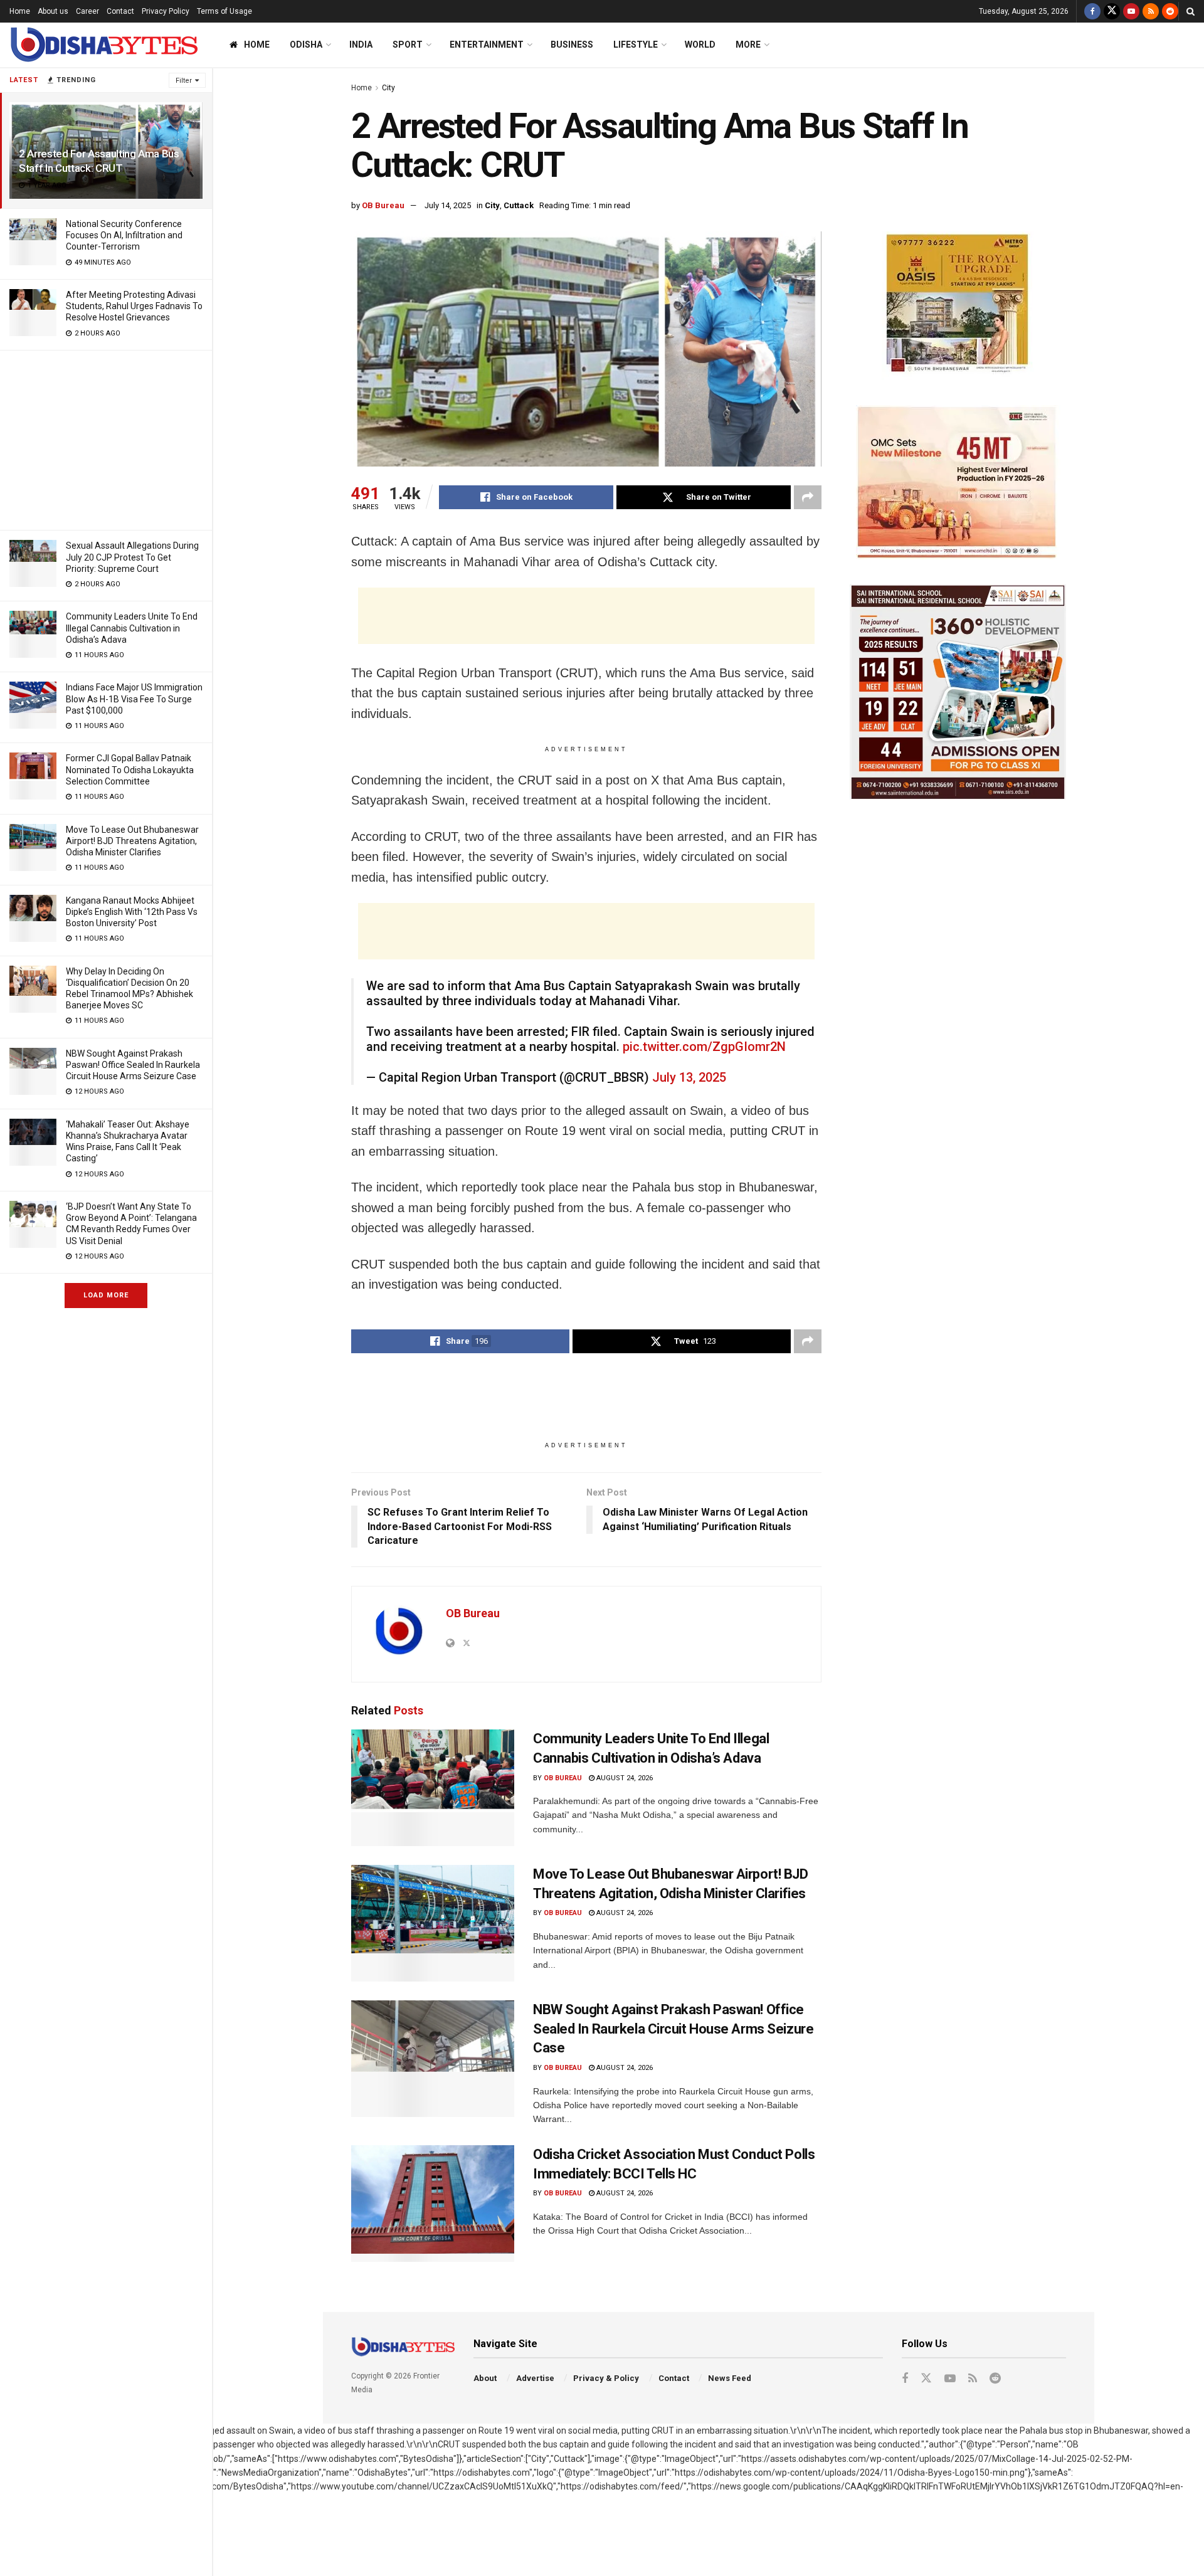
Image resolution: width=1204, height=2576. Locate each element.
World (700, 45)
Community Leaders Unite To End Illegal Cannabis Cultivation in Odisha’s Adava (132, 628)
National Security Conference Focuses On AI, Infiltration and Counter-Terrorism (124, 235)
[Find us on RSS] (1151, 11)
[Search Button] (1191, 11)
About (485, 2378)
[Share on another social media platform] (808, 497)
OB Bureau (383, 205)
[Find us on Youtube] (1131, 11)
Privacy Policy (166, 11)
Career (87, 11)
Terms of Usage (224, 11)
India (361, 45)
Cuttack (519, 205)
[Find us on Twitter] (1112, 11)
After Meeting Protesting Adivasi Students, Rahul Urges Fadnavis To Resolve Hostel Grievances (134, 306)
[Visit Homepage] (103, 45)
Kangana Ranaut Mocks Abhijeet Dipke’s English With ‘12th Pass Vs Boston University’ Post (132, 912)
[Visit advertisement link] (958, 306)
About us (53, 11)
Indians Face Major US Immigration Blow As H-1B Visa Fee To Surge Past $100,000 (134, 699)
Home (20, 11)
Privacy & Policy (606, 2378)
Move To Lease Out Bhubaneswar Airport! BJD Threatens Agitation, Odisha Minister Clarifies (132, 841)
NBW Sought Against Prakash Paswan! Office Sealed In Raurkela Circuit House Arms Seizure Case (133, 1065)
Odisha (306, 45)
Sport (408, 45)
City (388, 88)
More (748, 45)
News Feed (730, 2378)
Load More (106, 1295)
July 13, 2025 (689, 1077)
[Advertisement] (106, 438)
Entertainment (487, 45)
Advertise (535, 2378)
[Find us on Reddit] (1170, 11)
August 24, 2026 (624, 1778)
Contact (120, 11)
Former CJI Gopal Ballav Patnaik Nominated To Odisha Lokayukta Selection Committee (130, 769)
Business (572, 45)
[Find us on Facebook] (1092, 11)
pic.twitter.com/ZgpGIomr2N (704, 1047)
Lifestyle (636, 45)
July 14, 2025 (448, 205)
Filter (184, 81)
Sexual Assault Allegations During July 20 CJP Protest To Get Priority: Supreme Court (132, 557)
